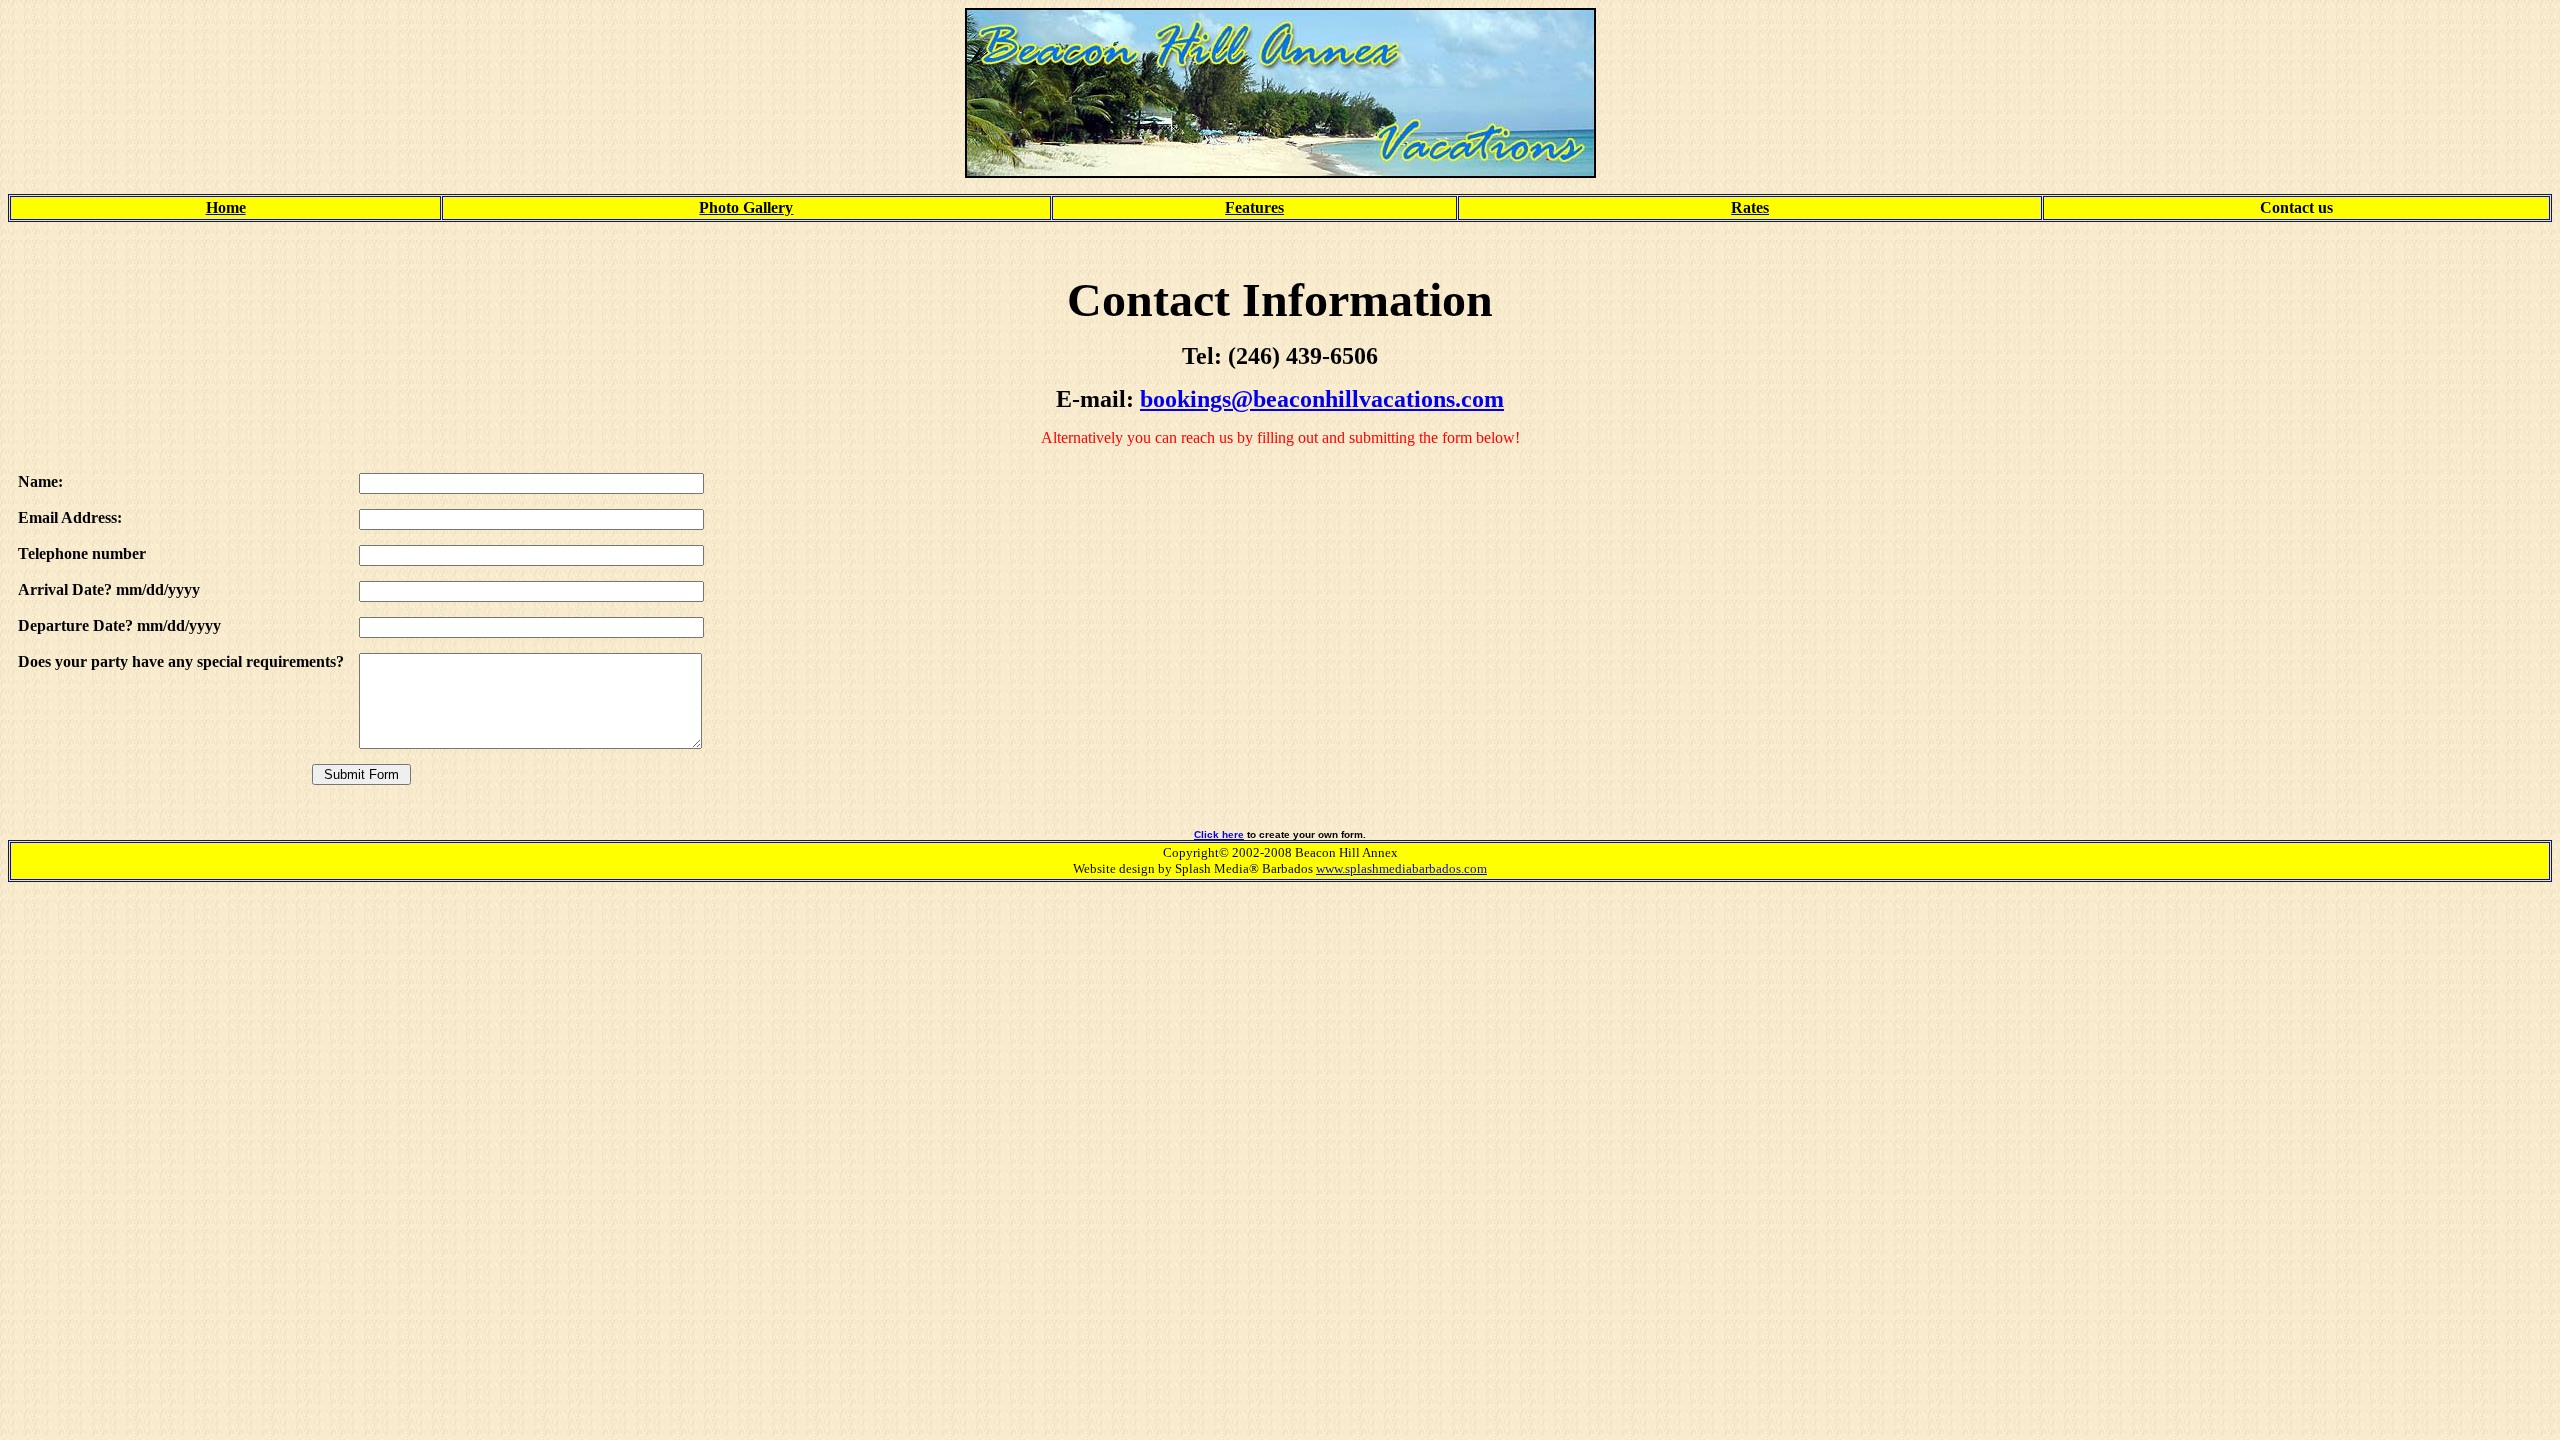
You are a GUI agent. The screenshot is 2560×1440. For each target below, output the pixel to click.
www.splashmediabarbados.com (1401, 868)
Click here (1219, 834)
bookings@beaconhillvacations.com (1322, 399)
